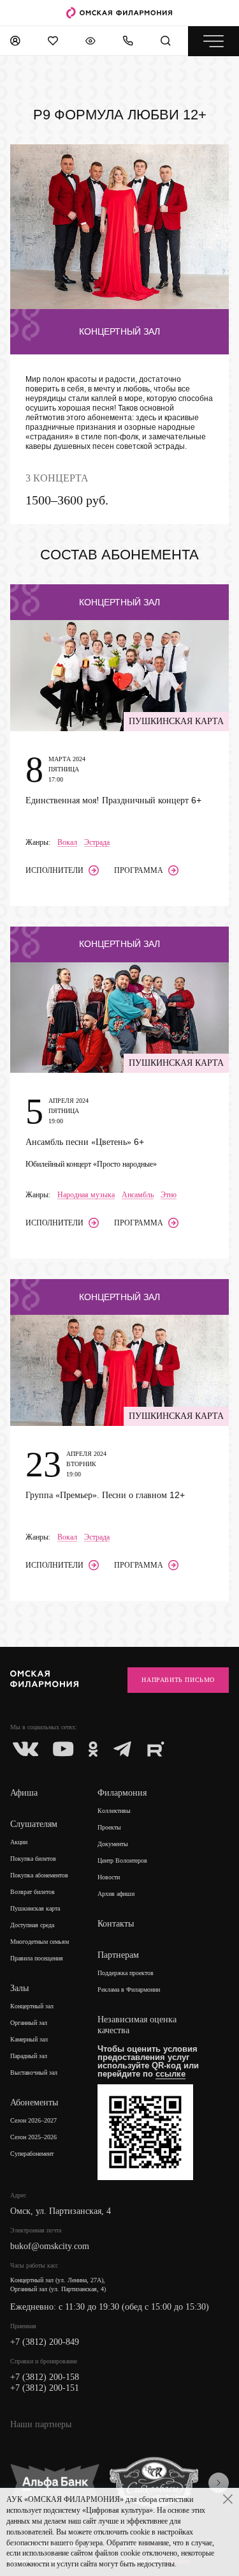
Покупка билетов (33, 1859)
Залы (19, 1988)
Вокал (67, 843)
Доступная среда (32, 1925)
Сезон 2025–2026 (33, 2137)
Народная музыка (86, 1195)
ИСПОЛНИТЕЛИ (54, 870)
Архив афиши (116, 1894)
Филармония (122, 1793)
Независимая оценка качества (137, 2025)
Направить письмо (178, 1680)
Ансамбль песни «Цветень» (85, 1142)
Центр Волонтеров (122, 1860)
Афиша (24, 1793)
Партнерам (118, 1955)
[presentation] (219, 2483)
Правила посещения (37, 1958)
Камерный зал (29, 2039)
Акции (19, 1842)
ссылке (170, 2074)
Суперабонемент (32, 2154)
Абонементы (34, 2102)
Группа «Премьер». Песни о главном (105, 1495)
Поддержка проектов (126, 1973)
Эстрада (97, 843)
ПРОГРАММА (139, 870)
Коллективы (114, 1811)
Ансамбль (138, 1195)
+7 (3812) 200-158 (45, 2377)
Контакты (116, 1924)
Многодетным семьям (40, 1942)
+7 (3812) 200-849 (45, 2342)
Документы (113, 1844)
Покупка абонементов (39, 1875)
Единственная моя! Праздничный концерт (113, 800)
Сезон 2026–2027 (33, 2120)
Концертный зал (32, 2006)
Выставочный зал (34, 2072)
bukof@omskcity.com (50, 2246)
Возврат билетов (33, 1892)
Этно (169, 1195)
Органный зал (29, 2023)
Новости (109, 1877)
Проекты (109, 1827)
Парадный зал (29, 2056)
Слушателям (34, 1824)
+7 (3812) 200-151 (45, 2388)
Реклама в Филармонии (129, 1989)
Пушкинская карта (35, 1908)
